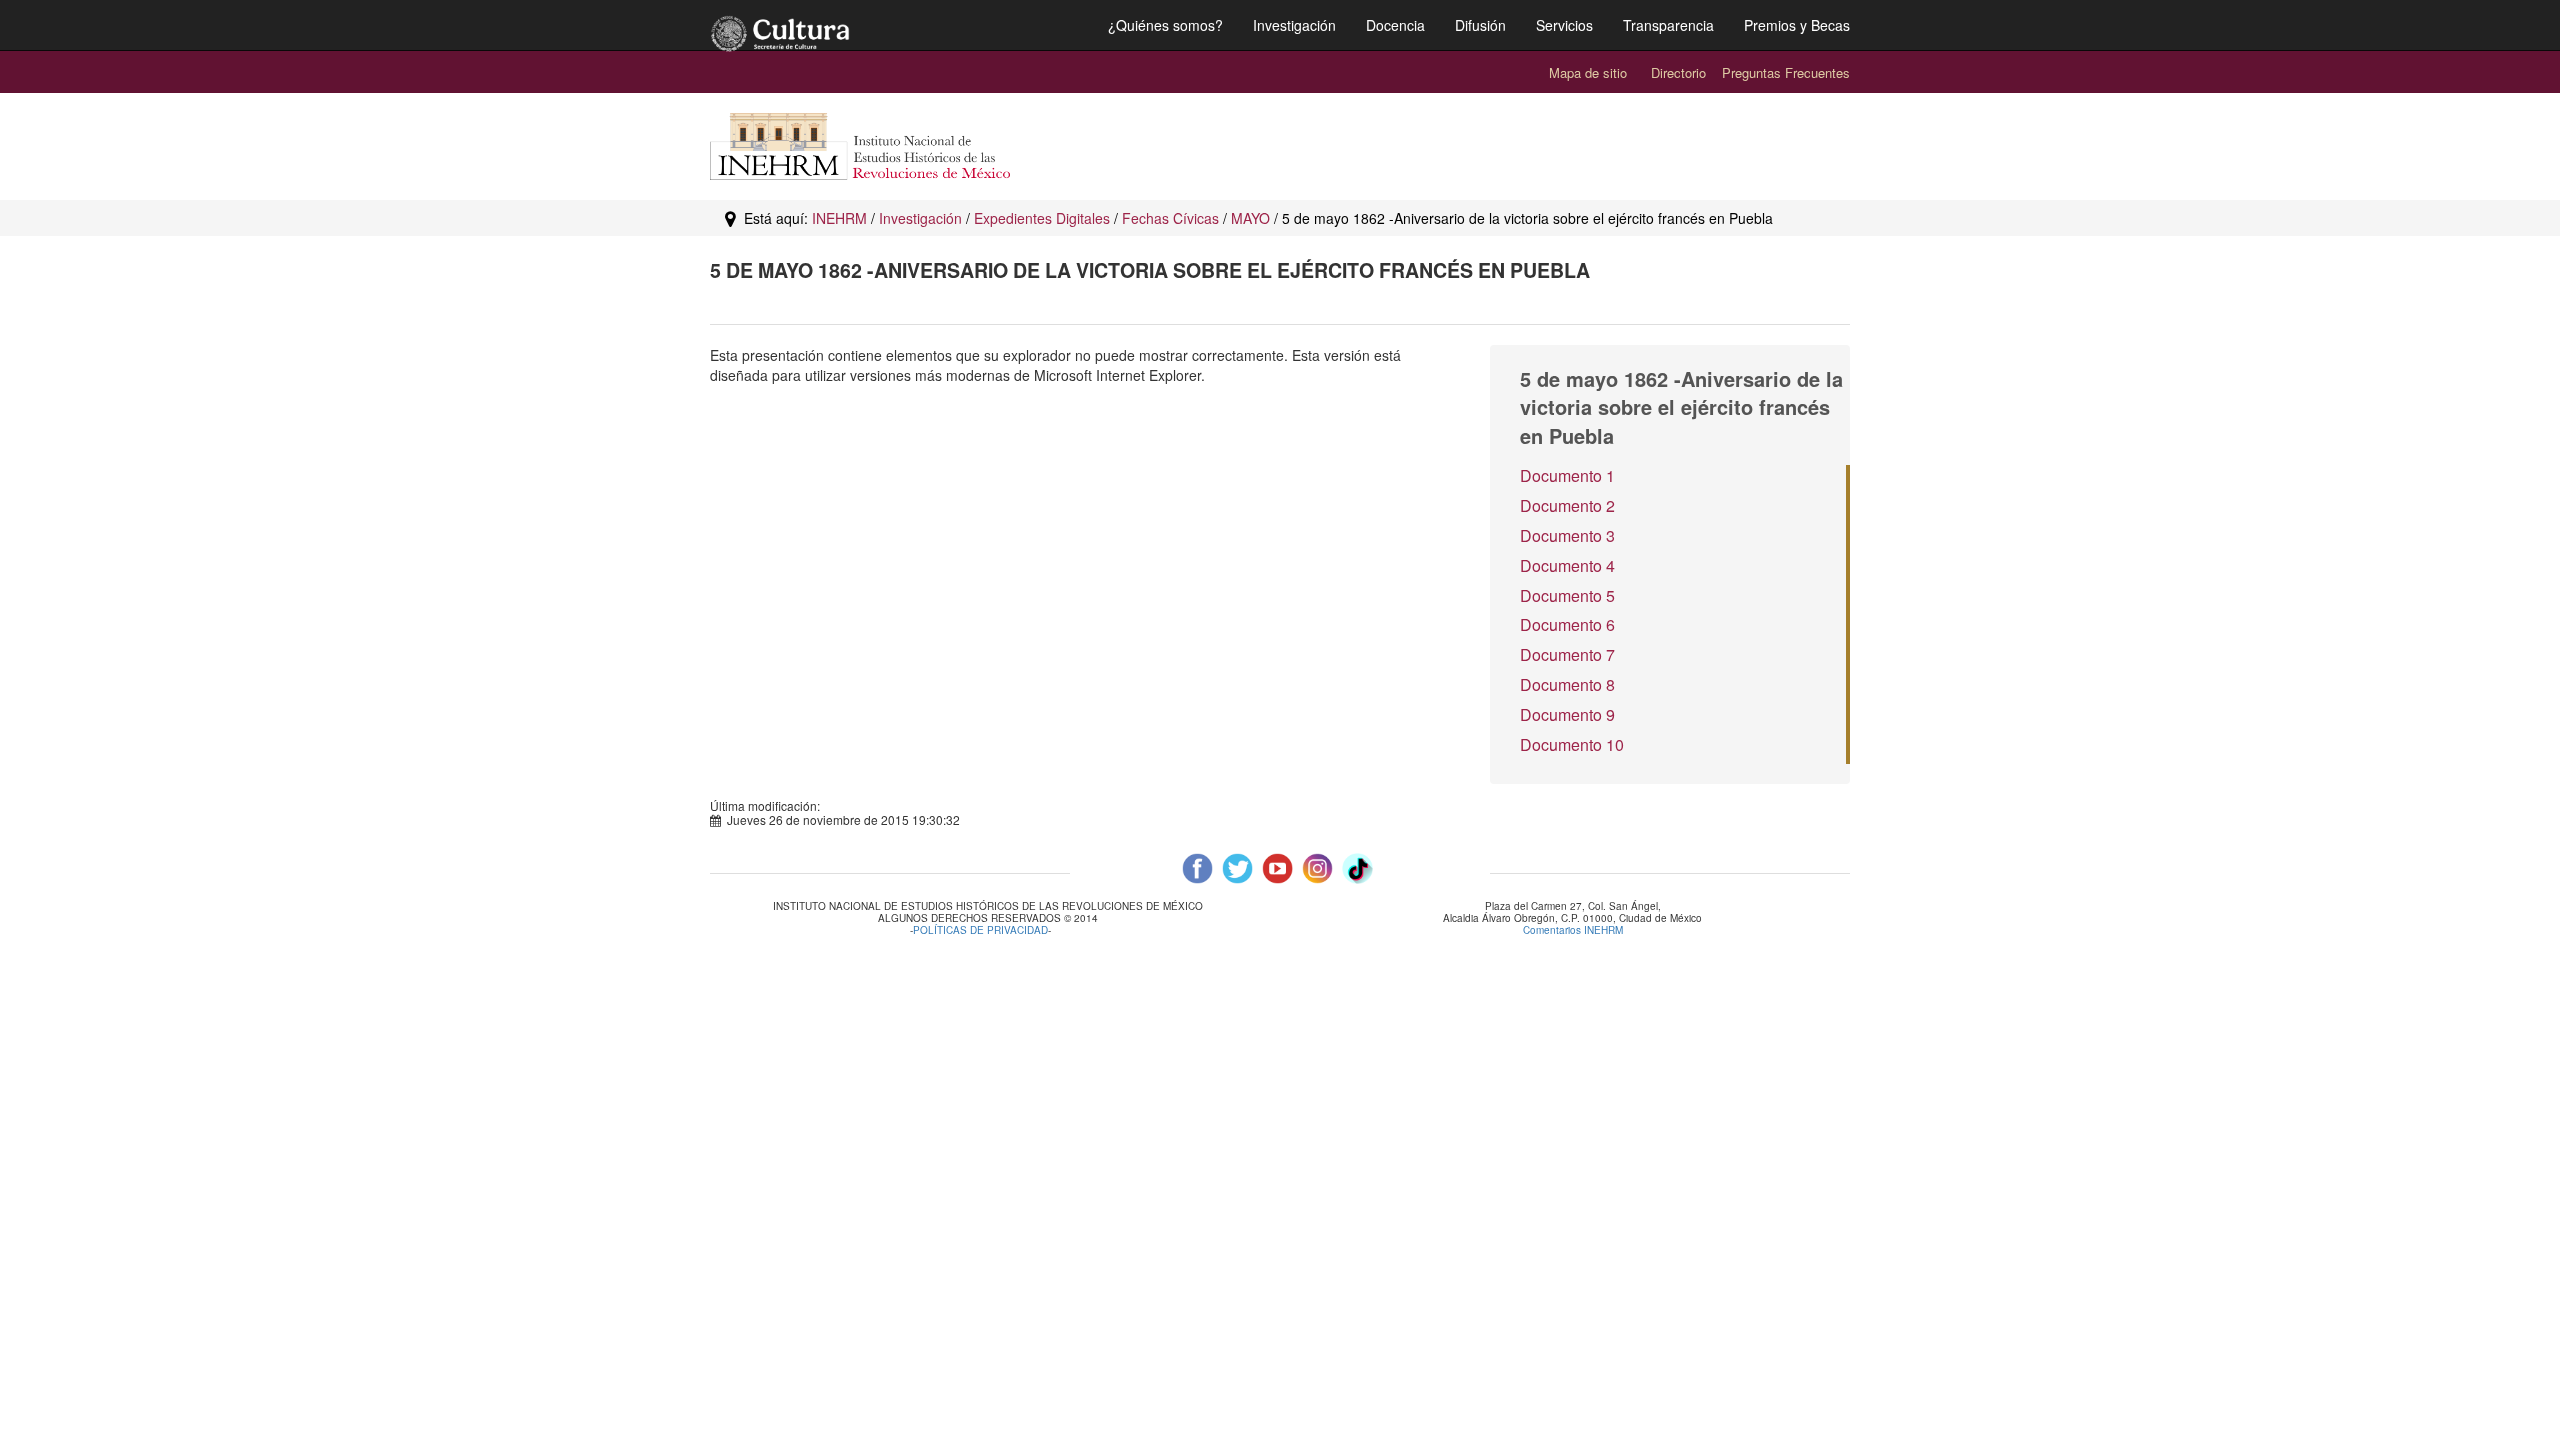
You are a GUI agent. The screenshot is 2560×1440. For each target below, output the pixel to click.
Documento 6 (1567, 624)
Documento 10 (1572, 744)
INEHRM (839, 218)
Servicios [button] (1564, 25)
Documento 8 (1567, 684)
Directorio (1678, 72)
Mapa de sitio (1588, 72)
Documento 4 (1567, 565)
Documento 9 (1567, 714)
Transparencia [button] (1668, 25)
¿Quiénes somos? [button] (1165, 25)
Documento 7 (1567, 654)
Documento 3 (1567, 535)
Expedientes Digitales (1042, 218)
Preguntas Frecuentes (1786, 72)
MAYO (1250, 218)
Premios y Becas (1797, 25)
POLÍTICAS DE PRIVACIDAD (980, 930)
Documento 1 (1567, 475)
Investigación (920, 218)
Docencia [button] (1395, 25)
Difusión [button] (1480, 25)
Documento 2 (1567, 505)
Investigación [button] (1294, 25)
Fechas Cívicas (1170, 218)
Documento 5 (1567, 595)
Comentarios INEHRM (1573, 930)
